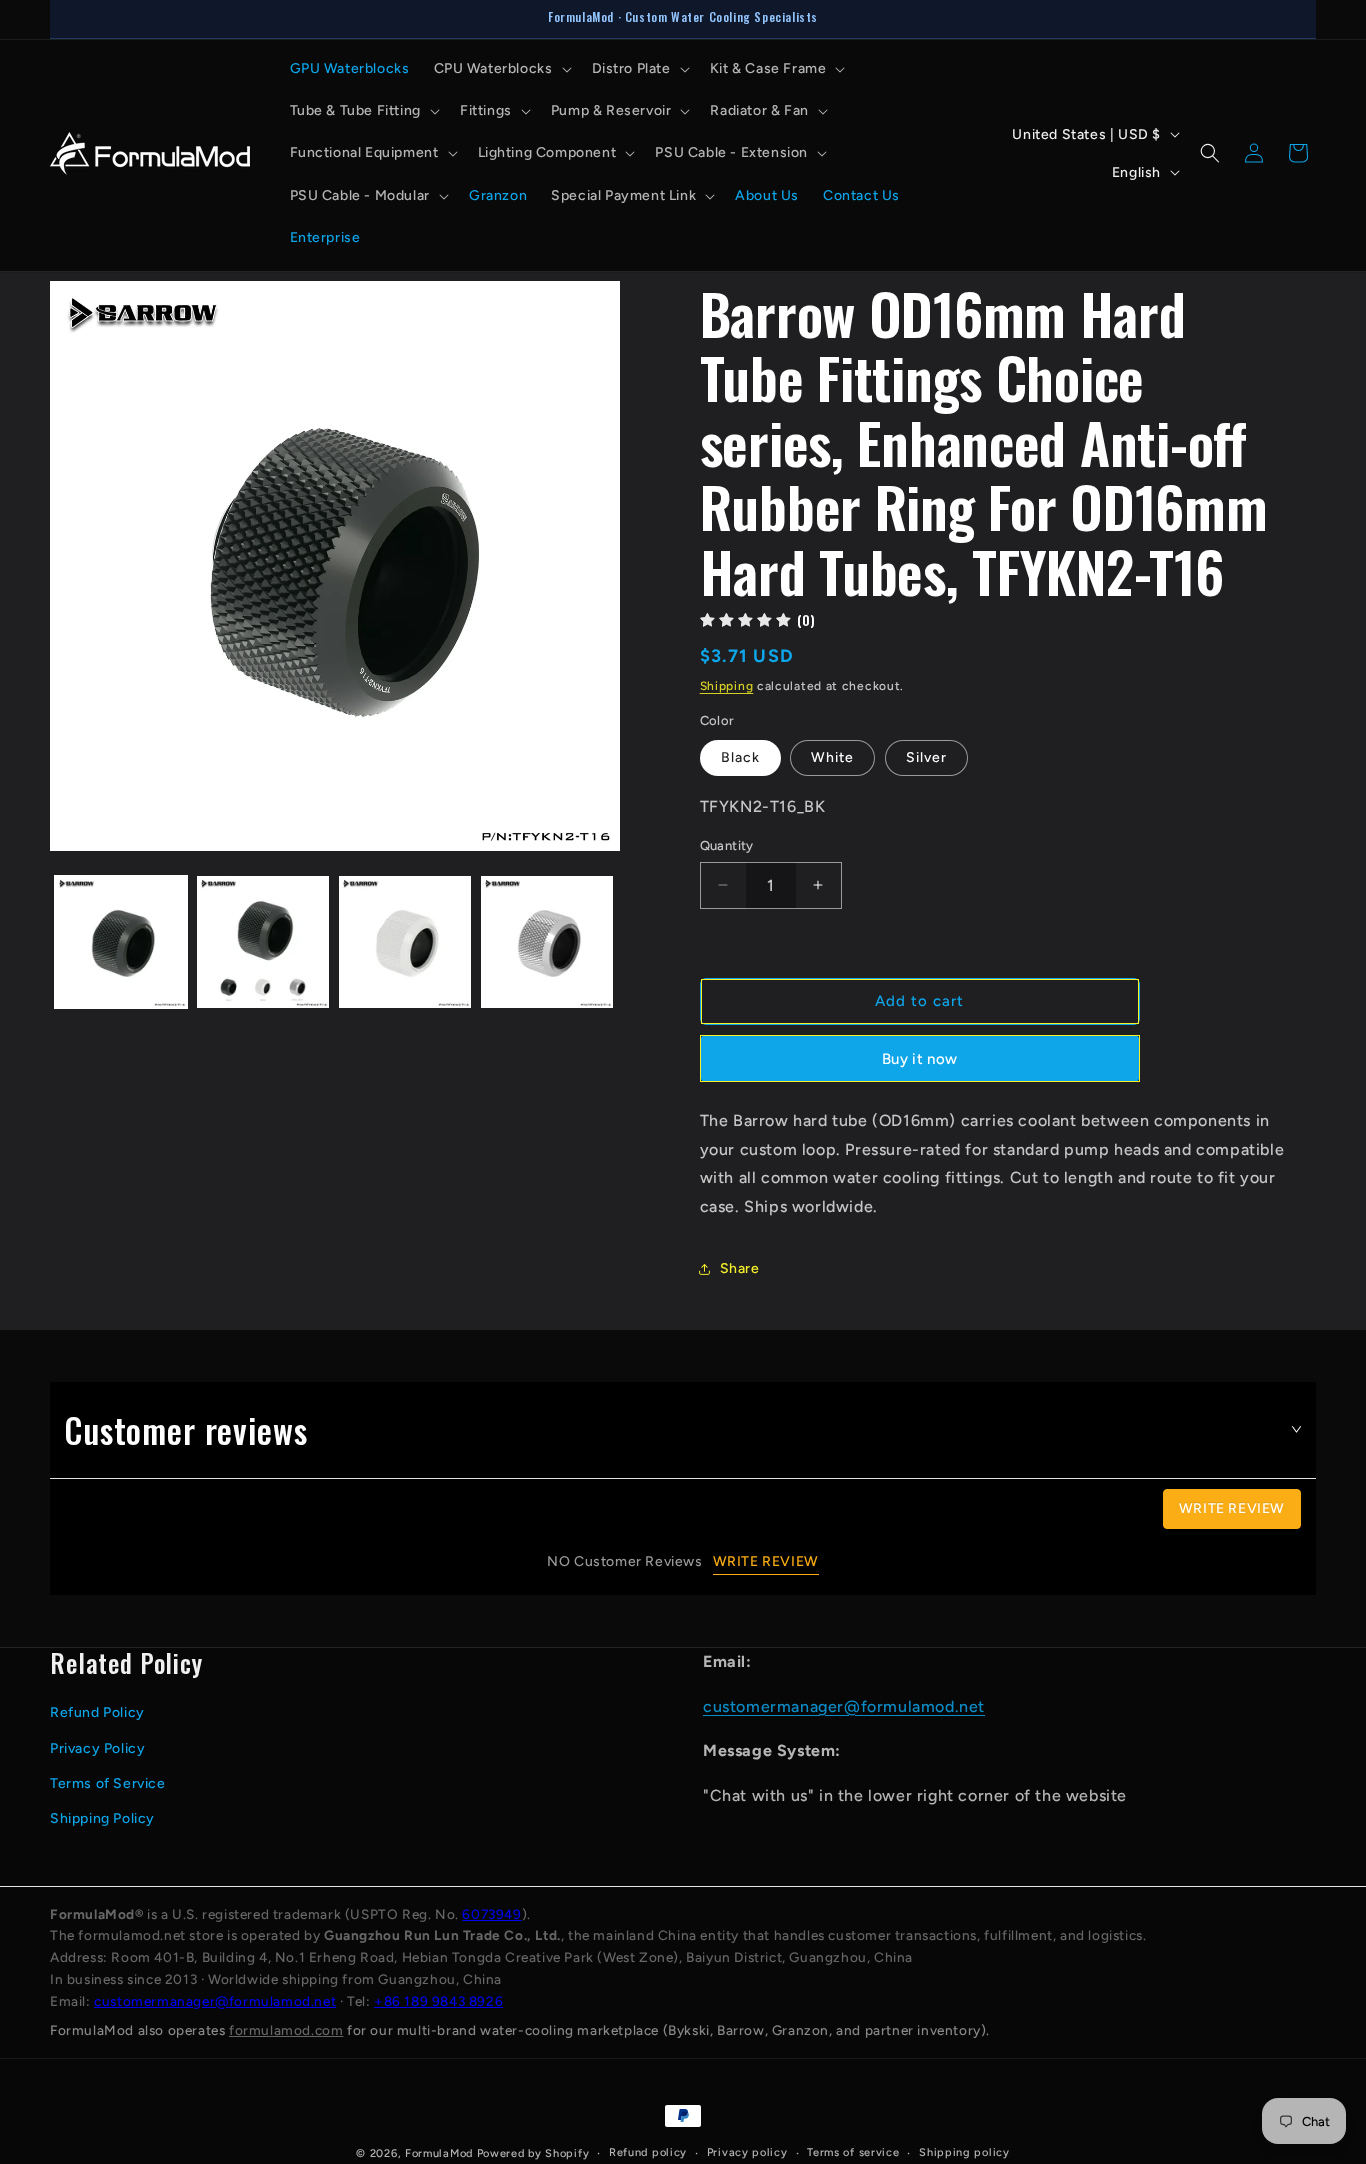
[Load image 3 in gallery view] (405, 942)
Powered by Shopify (533, 2153)
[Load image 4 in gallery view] (547, 942)
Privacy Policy (97, 1748)
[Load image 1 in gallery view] (121, 942)
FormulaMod (439, 2153)
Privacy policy (747, 2152)
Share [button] (740, 1268)
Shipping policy (964, 2152)
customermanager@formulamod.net (844, 1706)
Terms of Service (108, 1783)
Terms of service (853, 2152)
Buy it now (919, 1059)
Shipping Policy (102, 1818)
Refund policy (648, 2152)
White (832, 757)
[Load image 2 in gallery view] (263, 942)
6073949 (491, 1914)
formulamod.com (286, 2030)
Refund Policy (97, 1712)
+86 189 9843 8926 (438, 2001)
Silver (926, 757)
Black (740, 757)
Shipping (727, 686)
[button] (501, 69)
